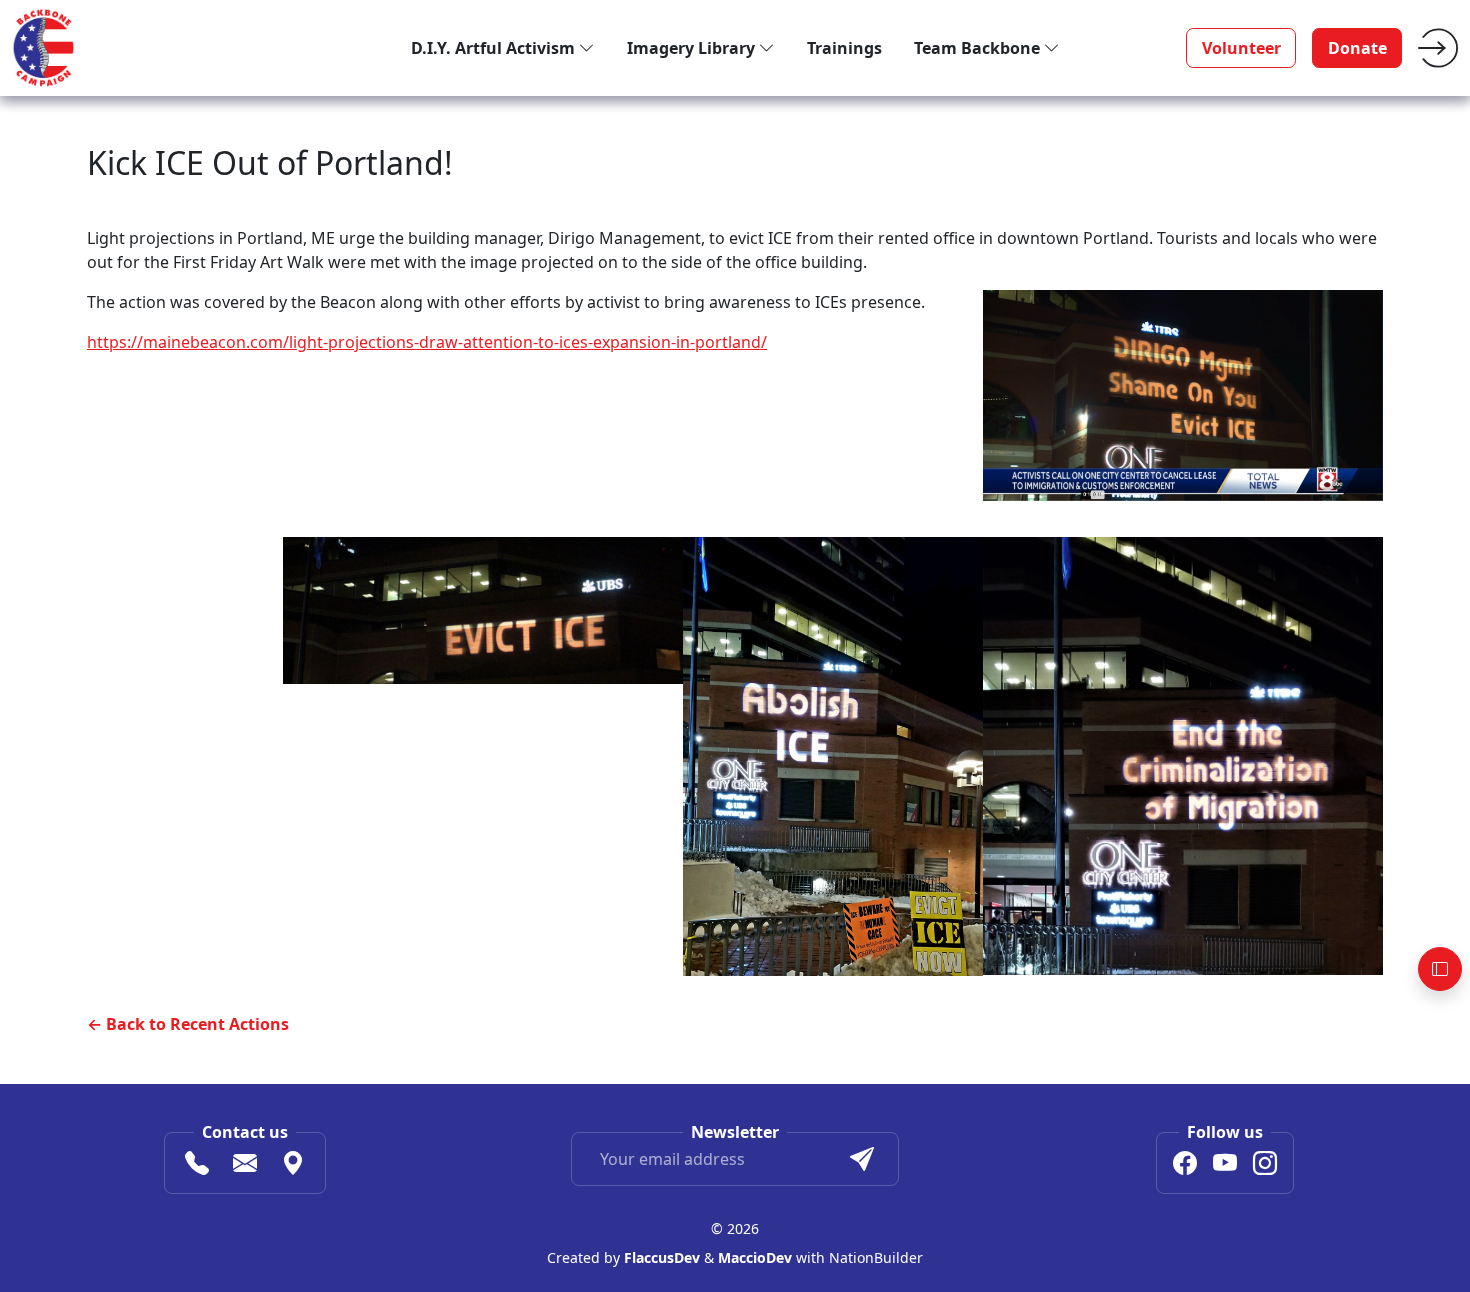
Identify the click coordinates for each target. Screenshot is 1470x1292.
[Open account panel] (1440, 969)
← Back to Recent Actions (188, 1024)
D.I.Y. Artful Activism (495, 48)
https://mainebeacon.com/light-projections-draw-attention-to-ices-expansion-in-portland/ (427, 342)
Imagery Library (693, 48)
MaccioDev (755, 1257)
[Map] (293, 1166)
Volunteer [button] (1241, 48)
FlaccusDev (662, 1257)
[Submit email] (862, 1159)
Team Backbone (979, 48)
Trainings (844, 48)
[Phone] (197, 1166)
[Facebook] (1185, 1166)
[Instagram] (1265, 1166)
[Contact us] (245, 1166)
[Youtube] (1225, 1166)
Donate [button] (1357, 48)
